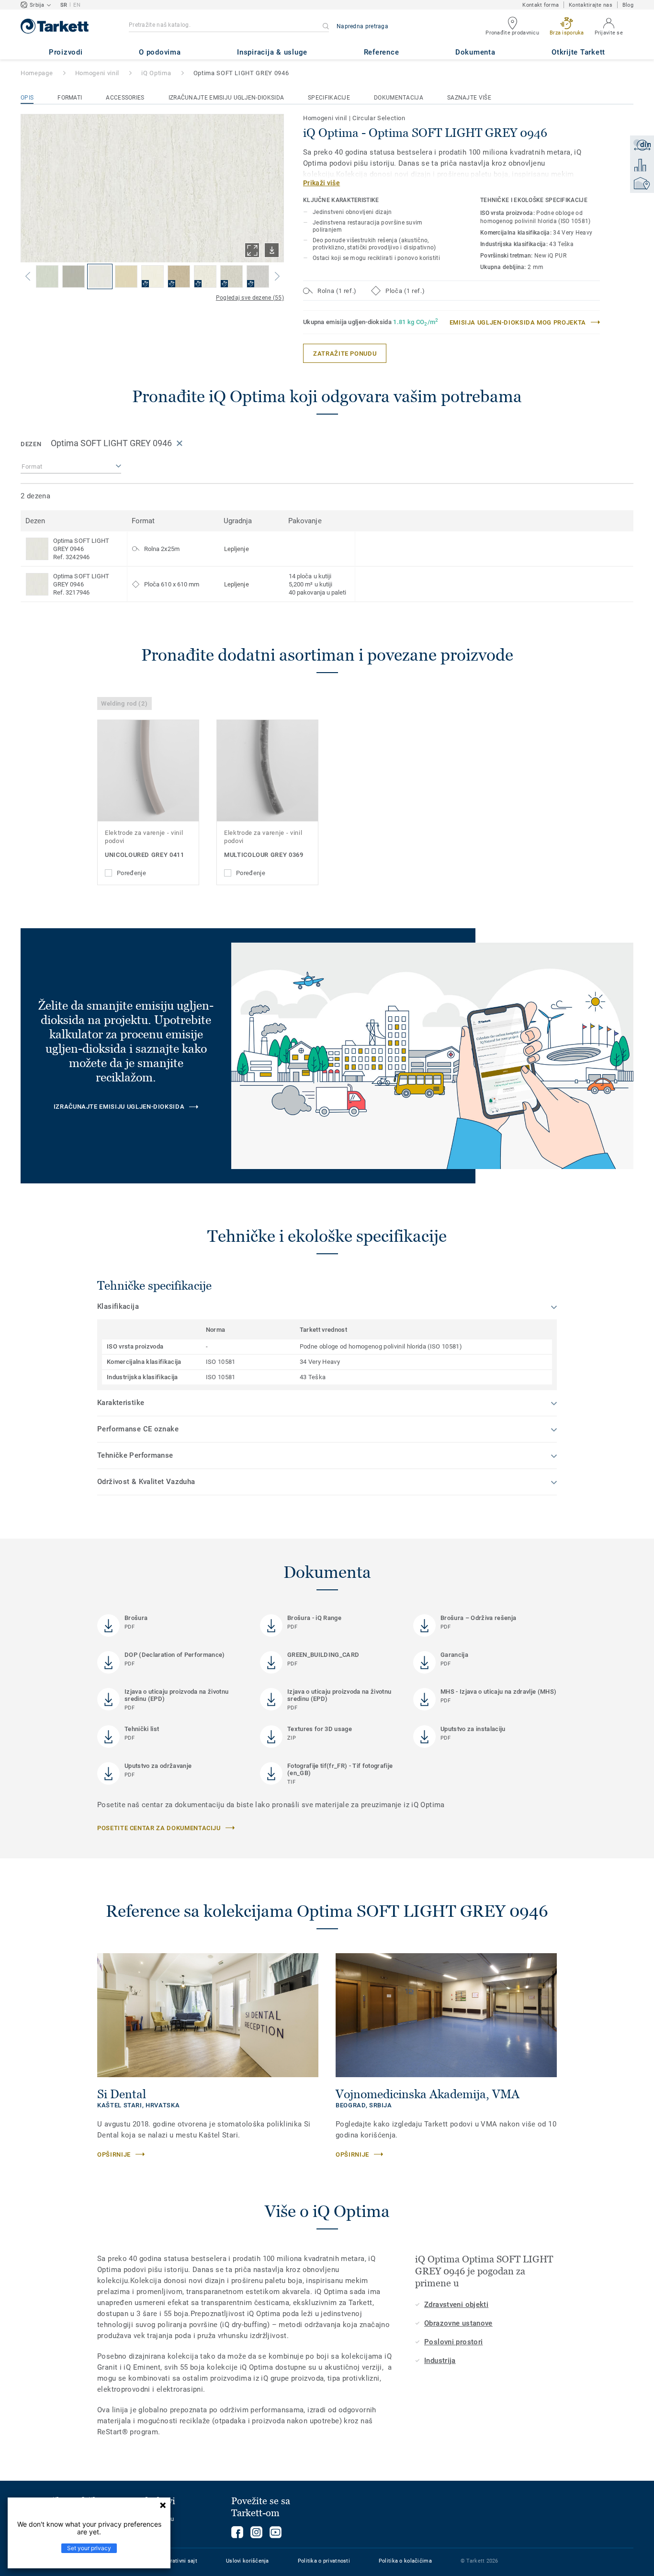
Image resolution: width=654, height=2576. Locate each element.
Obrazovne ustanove (458, 2323)
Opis (27, 98)
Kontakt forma (541, 5)
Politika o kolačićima (405, 2561)
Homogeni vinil (97, 73)
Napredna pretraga (362, 26)
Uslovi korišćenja (248, 2561)
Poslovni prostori (453, 2342)
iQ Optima (156, 73)
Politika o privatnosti (324, 2561)
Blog (628, 5)
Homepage (37, 73)
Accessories (125, 98)
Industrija (440, 2361)
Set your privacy (89, 2548)
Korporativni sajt (176, 2561)
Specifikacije (329, 98)
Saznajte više (469, 98)
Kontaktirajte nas (591, 5)
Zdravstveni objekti (456, 2305)
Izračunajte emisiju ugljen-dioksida (226, 98)
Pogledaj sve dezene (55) (250, 298)
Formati (70, 98)
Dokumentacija (399, 98)
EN (77, 5)
